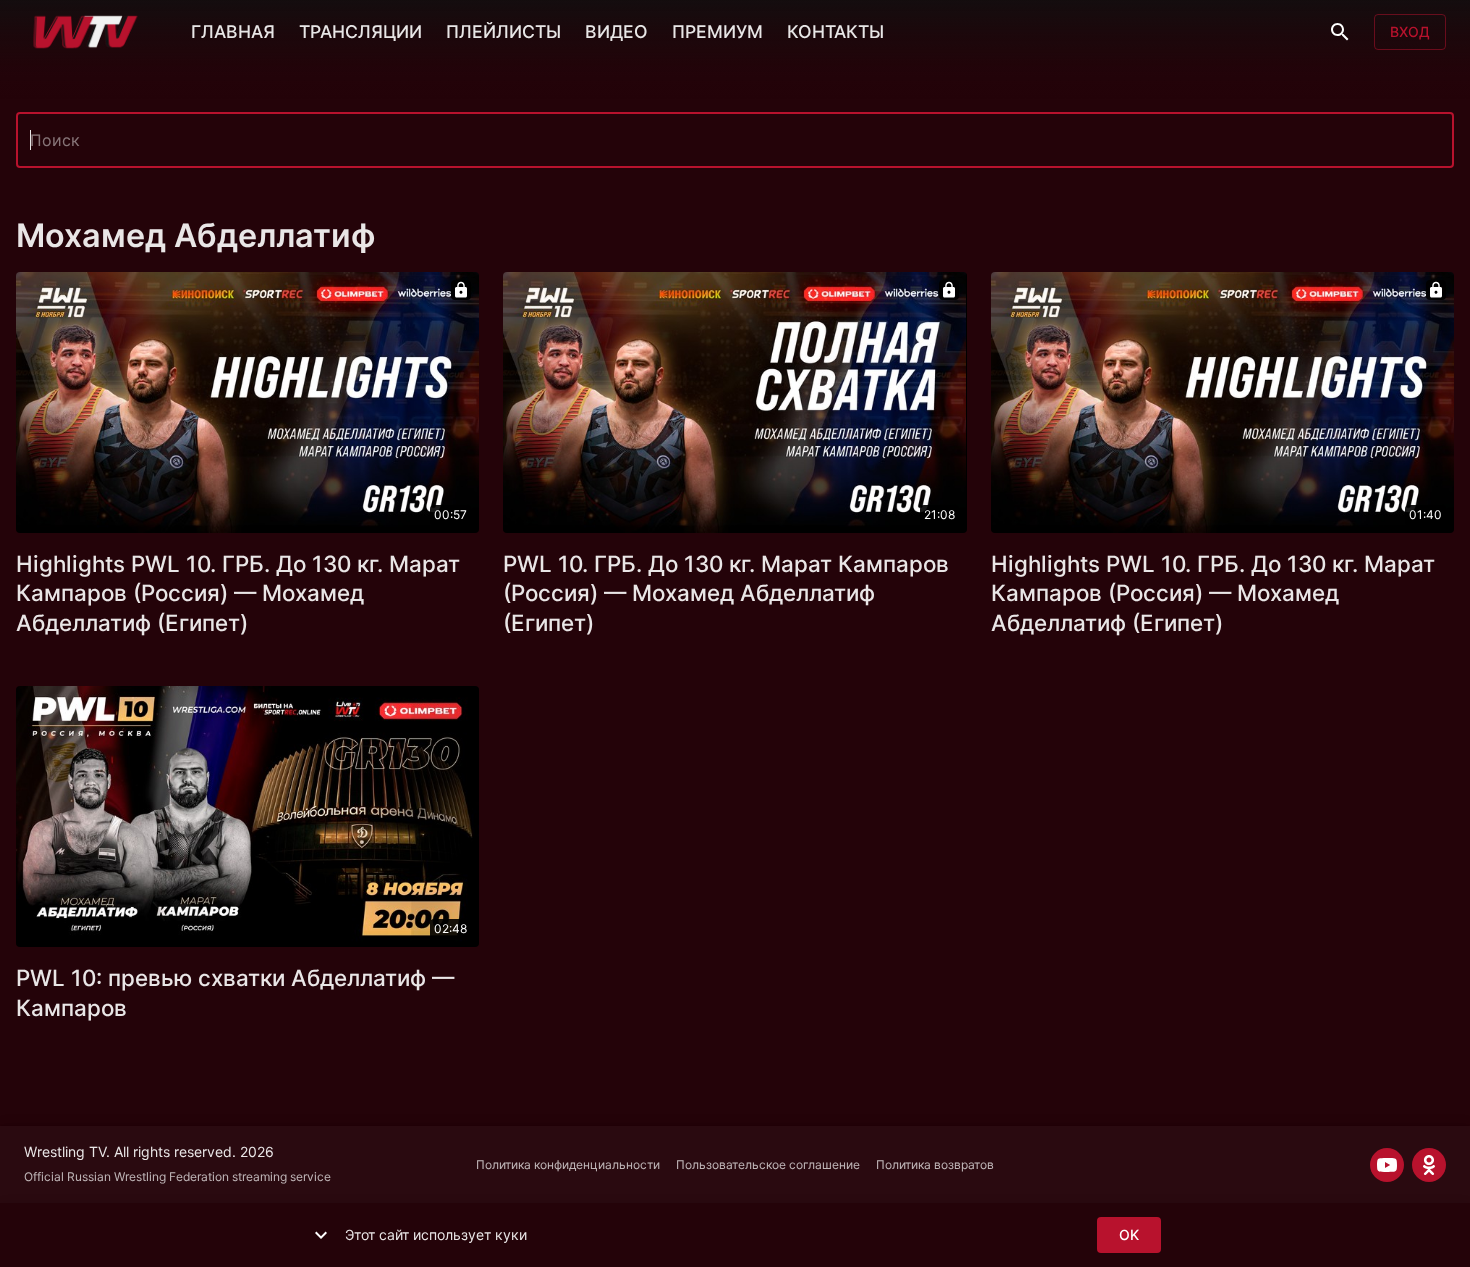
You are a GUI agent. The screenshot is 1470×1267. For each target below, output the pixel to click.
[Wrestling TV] (85, 32)
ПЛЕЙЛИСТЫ (503, 31)
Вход (1410, 31)
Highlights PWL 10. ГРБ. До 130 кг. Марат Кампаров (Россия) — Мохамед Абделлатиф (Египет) (238, 593)
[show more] (321, 1235)
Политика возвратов (935, 1164)
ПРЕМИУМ (717, 31)
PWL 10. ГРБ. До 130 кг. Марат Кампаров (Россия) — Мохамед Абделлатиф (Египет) (726, 593)
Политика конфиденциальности (568, 1164)
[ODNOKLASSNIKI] (1429, 1165)
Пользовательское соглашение (768, 1164)
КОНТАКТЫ (835, 31)
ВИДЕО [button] (616, 31)
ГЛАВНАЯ (233, 31)
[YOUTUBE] (1387, 1165)
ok (1129, 1234)
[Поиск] (1340, 32)
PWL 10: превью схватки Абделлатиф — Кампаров (235, 992)
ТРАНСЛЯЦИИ (360, 31)
